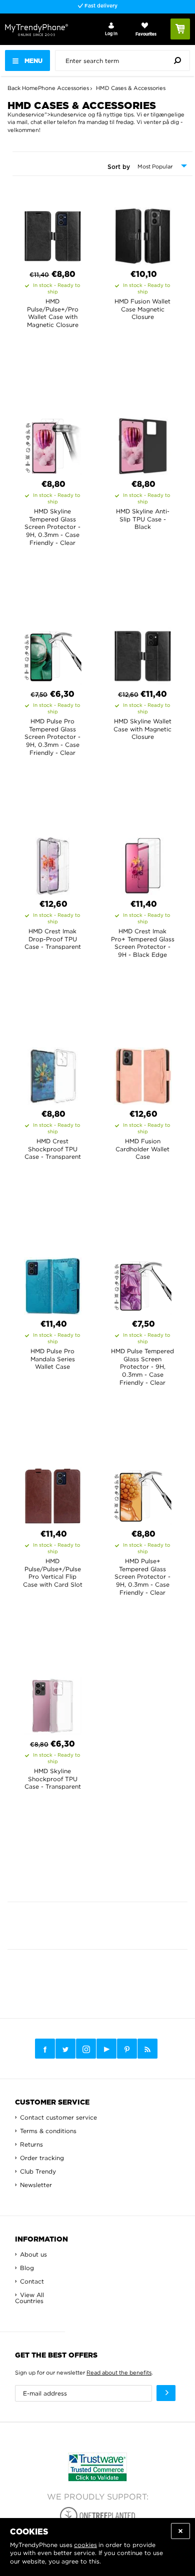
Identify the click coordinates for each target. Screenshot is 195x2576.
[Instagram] (86, 2049)
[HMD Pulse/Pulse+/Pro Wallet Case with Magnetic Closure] (53, 233)
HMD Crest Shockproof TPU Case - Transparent (53, 1149)
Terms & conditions (48, 2131)
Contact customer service (58, 2117)
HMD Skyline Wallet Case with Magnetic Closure (142, 729)
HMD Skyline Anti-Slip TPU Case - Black (143, 519)
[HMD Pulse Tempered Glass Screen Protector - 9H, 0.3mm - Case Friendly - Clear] (143, 1283)
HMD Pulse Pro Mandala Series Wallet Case (53, 1359)
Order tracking (42, 2158)
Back (14, 88)
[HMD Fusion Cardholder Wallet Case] (143, 1073)
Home (30, 88)
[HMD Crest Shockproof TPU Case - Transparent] (53, 1073)
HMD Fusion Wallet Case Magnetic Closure (142, 309)
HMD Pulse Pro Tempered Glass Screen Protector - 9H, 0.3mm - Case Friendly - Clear (52, 737)
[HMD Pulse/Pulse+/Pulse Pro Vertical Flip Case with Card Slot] (53, 1493)
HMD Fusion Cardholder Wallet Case (142, 1149)
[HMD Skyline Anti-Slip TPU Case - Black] (143, 443)
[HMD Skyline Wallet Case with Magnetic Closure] (143, 653)
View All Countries (29, 2298)
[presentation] (125, 60)
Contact (32, 2281)
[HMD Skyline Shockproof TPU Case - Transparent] (53, 1703)
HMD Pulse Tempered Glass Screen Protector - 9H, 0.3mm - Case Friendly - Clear (142, 1366)
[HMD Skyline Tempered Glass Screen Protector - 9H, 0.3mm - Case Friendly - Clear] (53, 443)
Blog (27, 2268)
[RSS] (147, 2049)
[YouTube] (106, 2049)
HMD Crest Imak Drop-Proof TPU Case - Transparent (53, 939)
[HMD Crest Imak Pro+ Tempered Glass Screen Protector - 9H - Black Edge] (143, 863)
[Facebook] (45, 2049)
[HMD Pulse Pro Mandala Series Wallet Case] (53, 1283)
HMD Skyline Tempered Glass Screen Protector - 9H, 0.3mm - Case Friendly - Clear (52, 527)
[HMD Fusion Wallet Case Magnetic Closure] (143, 233)
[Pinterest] (127, 2049)
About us (33, 2254)
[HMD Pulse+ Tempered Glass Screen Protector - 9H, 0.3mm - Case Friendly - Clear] (143, 1493)
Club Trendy (38, 2171)
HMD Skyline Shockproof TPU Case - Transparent (53, 1779)
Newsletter (36, 2185)
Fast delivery (100, 6)
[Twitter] (65, 2049)
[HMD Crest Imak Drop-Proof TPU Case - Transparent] (53, 863)
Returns (31, 2144)
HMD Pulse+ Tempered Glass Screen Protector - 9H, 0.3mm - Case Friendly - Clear (142, 1576)
